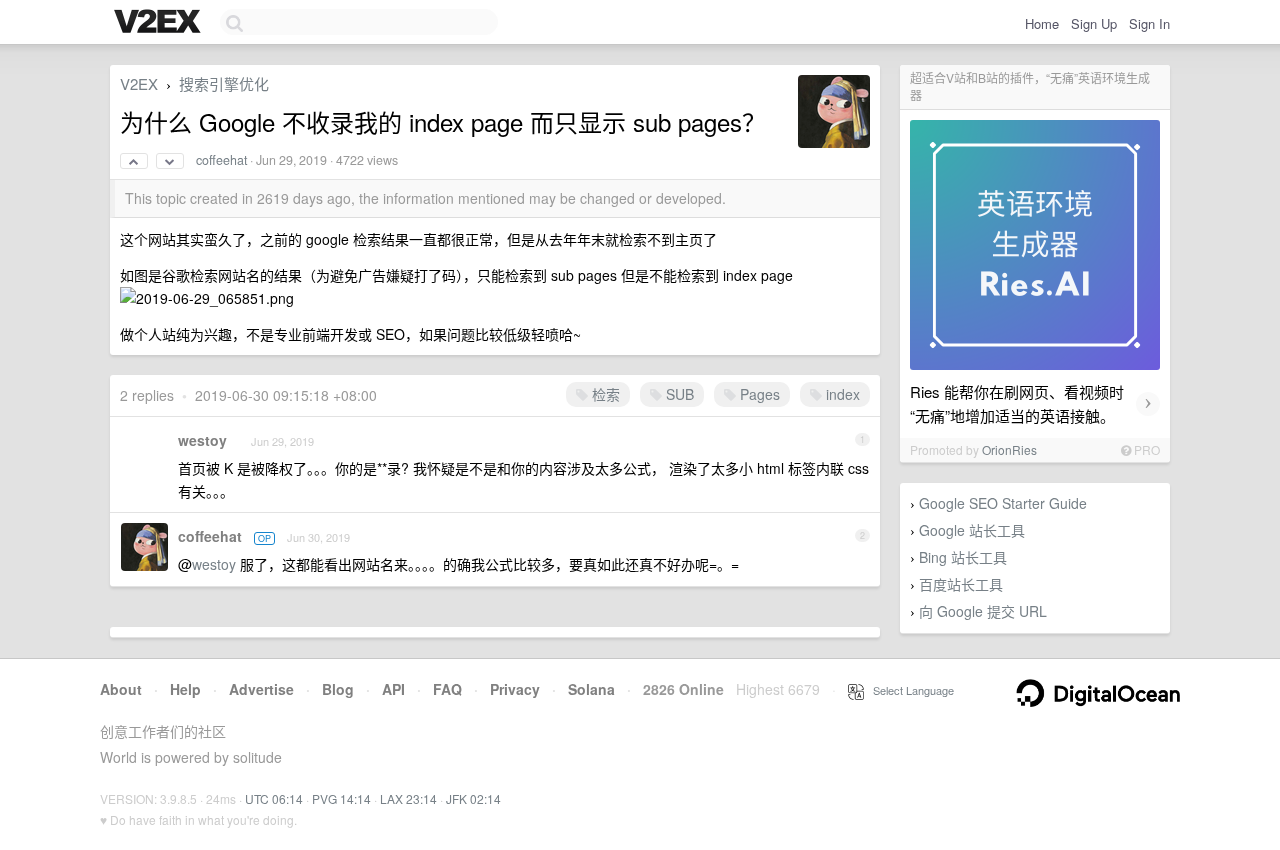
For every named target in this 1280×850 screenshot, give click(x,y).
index (841, 394)
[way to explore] (160, 23)
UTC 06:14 (274, 798)
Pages (758, 394)
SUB (678, 394)
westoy (202, 440)
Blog (338, 689)
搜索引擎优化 (224, 83)
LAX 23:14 (408, 798)
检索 (604, 394)
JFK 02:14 (473, 798)
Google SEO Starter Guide (1003, 503)
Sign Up (1094, 23)
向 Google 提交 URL (983, 611)
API (393, 689)
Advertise (261, 689)
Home (1042, 23)
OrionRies (1009, 449)
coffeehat (221, 160)
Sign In (1149, 23)
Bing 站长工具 (963, 557)
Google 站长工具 (972, 530)
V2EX (139, 83)
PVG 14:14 (341, 798)
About (121, 689)
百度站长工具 (961, 584)
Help (185, 689)
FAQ (447, 689)
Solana (591, 689)
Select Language (909, 690)
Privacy (515, 689)
